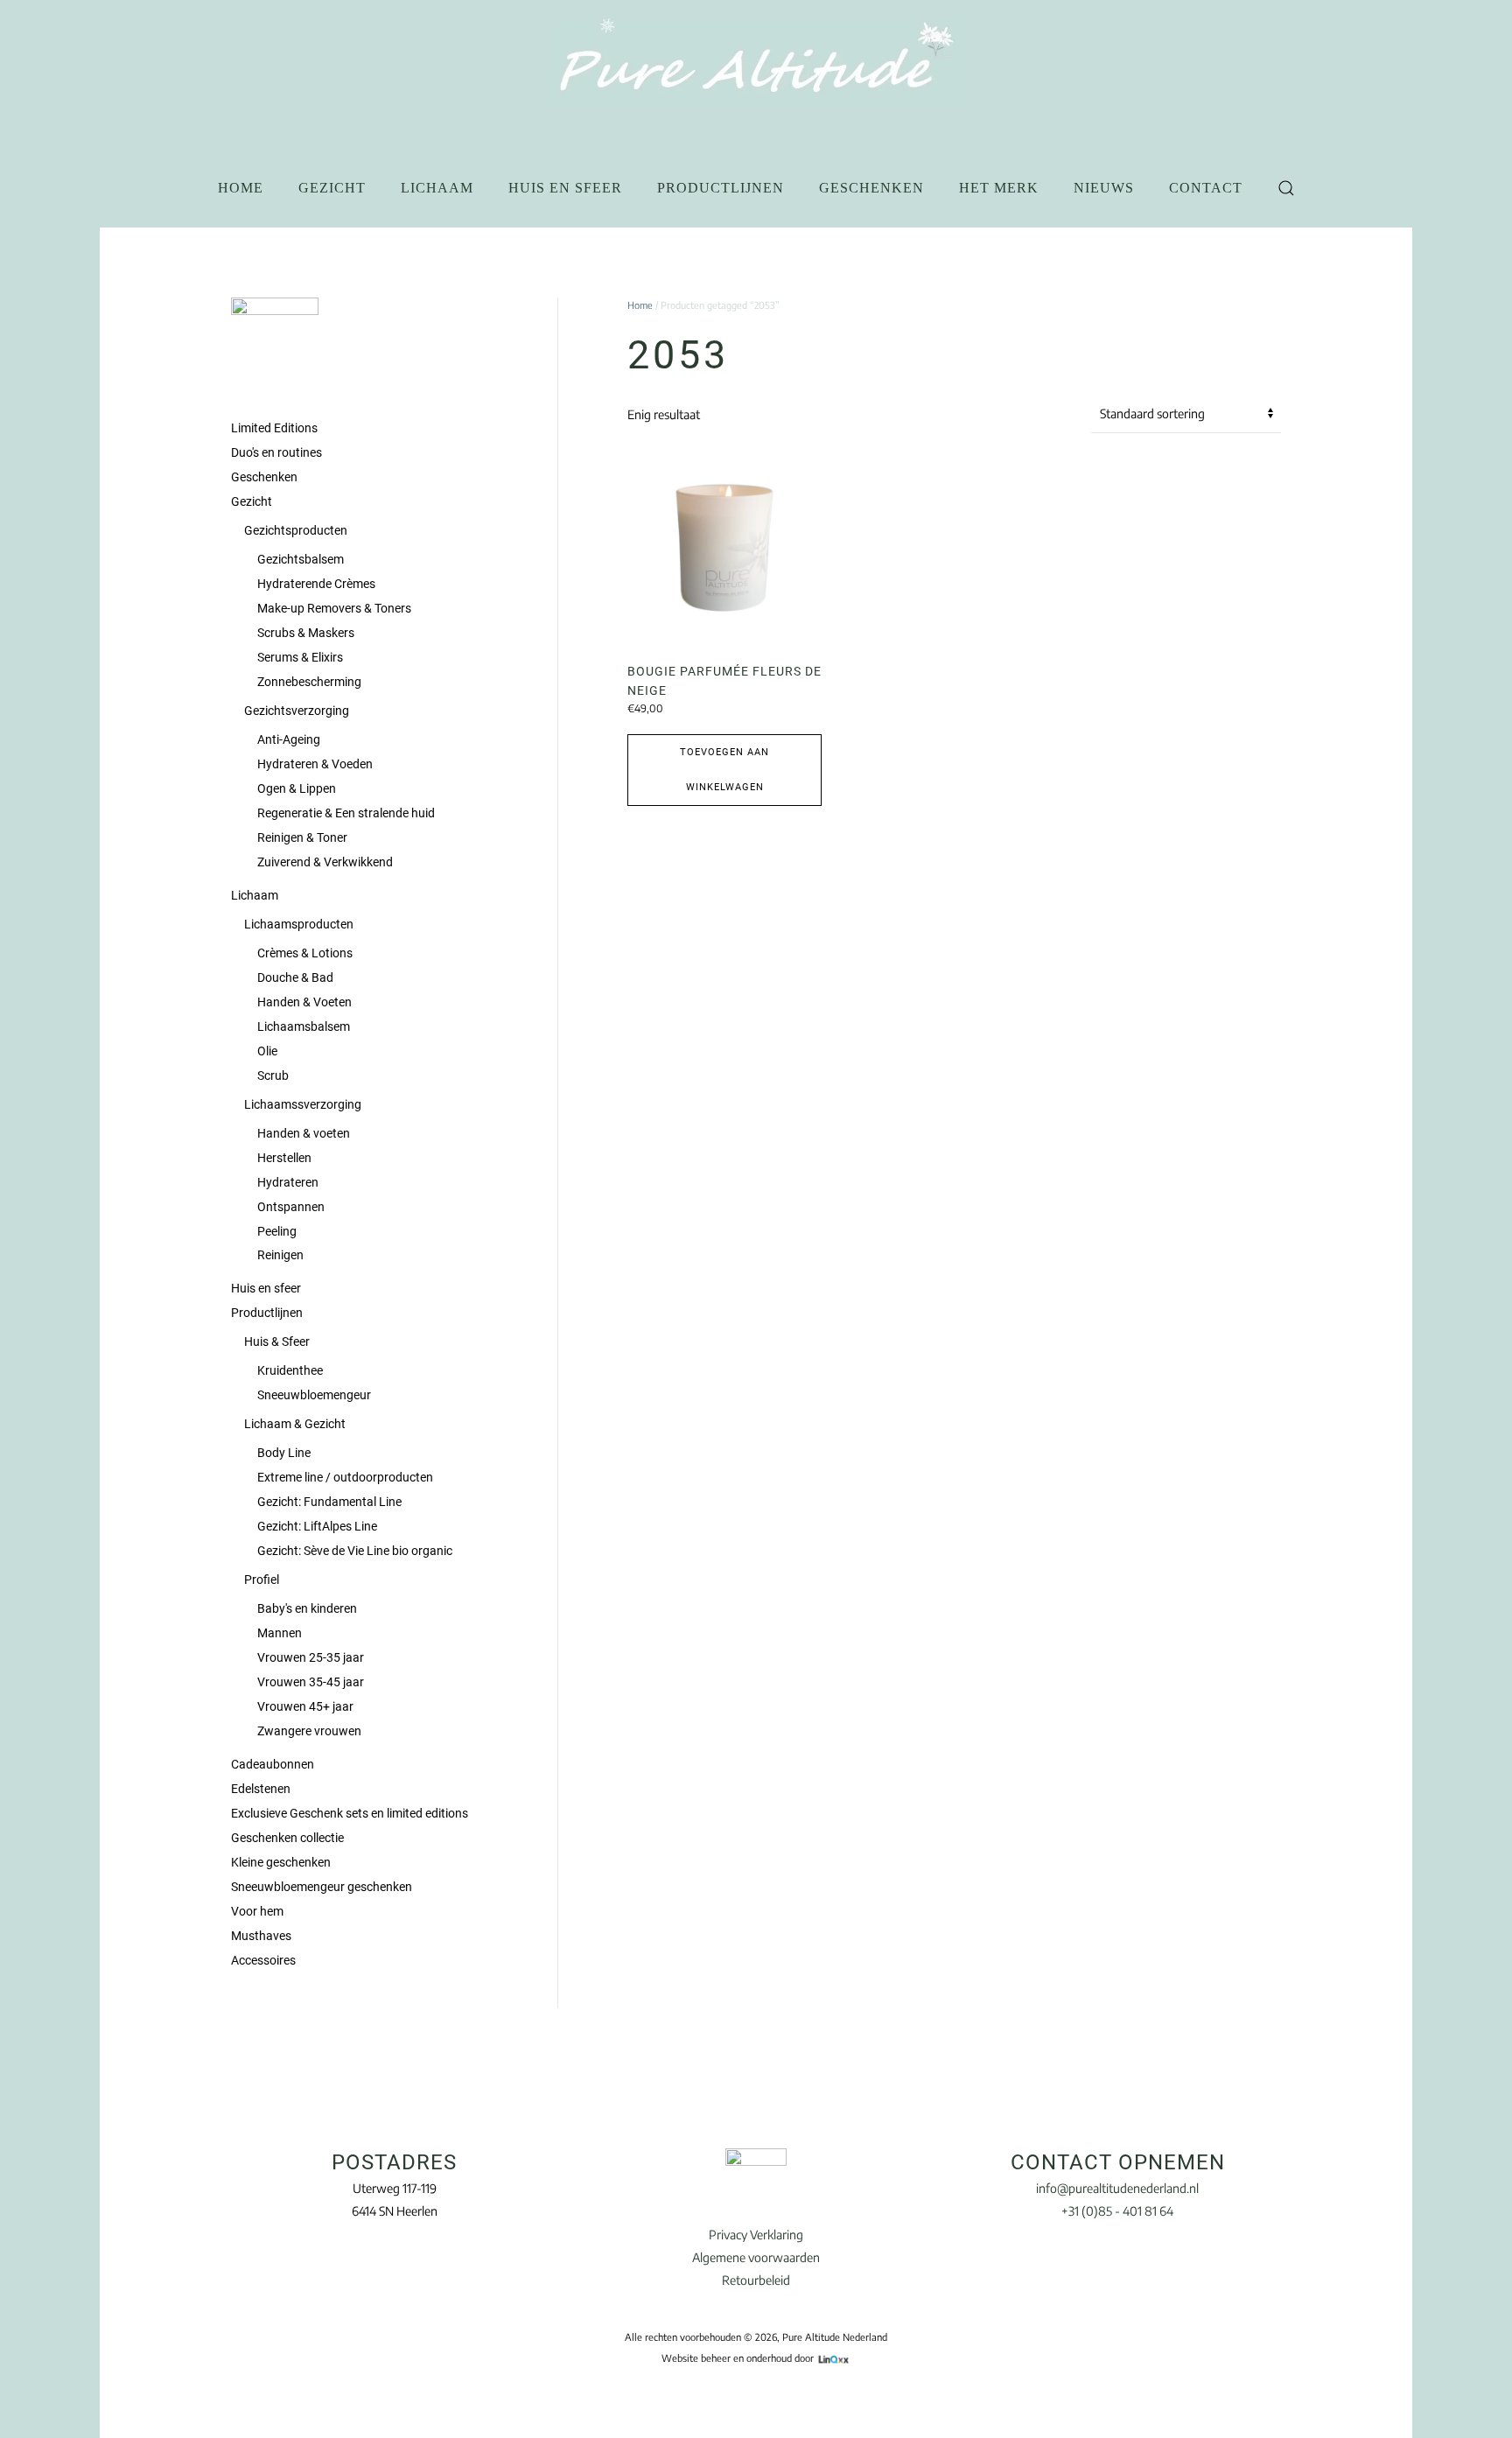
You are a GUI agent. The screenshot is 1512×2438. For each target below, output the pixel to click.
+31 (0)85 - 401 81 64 (1117, 2211)
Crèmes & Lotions (305, 953)
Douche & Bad (295, 977)
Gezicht (332, 188)
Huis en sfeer (565, 188)
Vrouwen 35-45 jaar (311, 1682)
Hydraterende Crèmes (316, 584)
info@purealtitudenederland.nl (1117, 2188)
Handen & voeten (304, 1133)
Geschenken (871, 188)
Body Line (284, 1453)
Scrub (273, 1075)
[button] (1286, 188)
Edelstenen (261, 1789)
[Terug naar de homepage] (756, 61)
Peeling (277, 1231)
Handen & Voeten (304, 1002)
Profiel (262, 1580)
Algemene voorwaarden (756, 2257)
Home (241, 188)
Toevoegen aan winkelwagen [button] (724, 770)
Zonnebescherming (309, 682)
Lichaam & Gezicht (295, 1424)
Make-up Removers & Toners (334, 608)
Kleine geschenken (281, 1862)
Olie (267, 1051)
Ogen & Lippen (297, 788)
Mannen (280, 1633)
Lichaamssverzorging (303, 1104)
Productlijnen (721, 188)
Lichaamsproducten (299, 924)
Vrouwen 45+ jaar (305, 1706)
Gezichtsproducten (296, 530)
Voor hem (257, 1911)
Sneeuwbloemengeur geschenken (322, 1887)
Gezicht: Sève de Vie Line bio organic (355, 1551)
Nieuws (1104, 188)
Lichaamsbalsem (304, 1026)
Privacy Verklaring (756, 2235)
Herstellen (284, 1158)
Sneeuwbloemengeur (314, 1395)
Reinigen (280, 1255)
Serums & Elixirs (300, 657)
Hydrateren (288, 1182)
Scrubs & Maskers (306, 633)
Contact (1206, 188)
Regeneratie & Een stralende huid (346, 813)
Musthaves (261, 1936)
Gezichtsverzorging (297, 711)
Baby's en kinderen (307, 1608)
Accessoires (263, 1960)
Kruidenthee (290, 1370)
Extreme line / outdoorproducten (345, 1477)
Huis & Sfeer (277, 1342)
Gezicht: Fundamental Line (329, 1502)
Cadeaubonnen (273, 1764)
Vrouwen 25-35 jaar (311, 1657)
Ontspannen (291, 1207)
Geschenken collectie (287, 1838)
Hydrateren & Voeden (315, 764)
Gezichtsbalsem (301, 559)
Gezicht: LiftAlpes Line (317, 1526)
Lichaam (437, 188)
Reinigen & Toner (302, 837)
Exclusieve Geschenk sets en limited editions (350, 1813)
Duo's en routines (276, 452)
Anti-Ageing (289, 739)
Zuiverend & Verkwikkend (325, 862)
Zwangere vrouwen (309, 1731)
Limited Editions (274, 428)
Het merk (999, 188)
